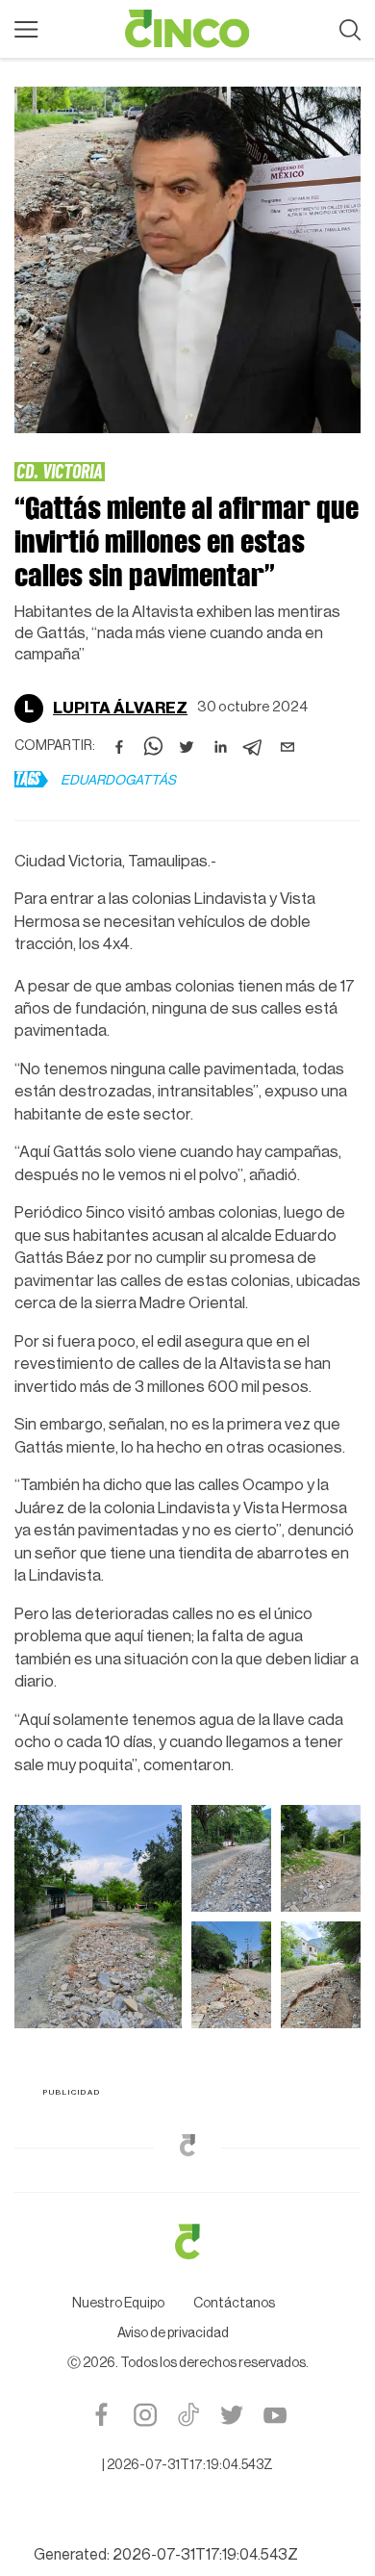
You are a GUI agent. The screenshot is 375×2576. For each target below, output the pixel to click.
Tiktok (188, 2415)
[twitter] (187, 747)
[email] (287, 747)
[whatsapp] (153, 747)
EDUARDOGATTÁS (118, 781)
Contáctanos (234, 2304)
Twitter (231, 2415)
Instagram (145, 2415)
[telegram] (254, 747)
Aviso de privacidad (173, 2333)
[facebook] (119, 747)
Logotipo (187, 29)
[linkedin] (220, 747)
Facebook (101, 2415)
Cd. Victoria (60, 471)
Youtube (275, 2415)
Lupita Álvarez (120, 708)
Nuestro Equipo (118, 2304)
